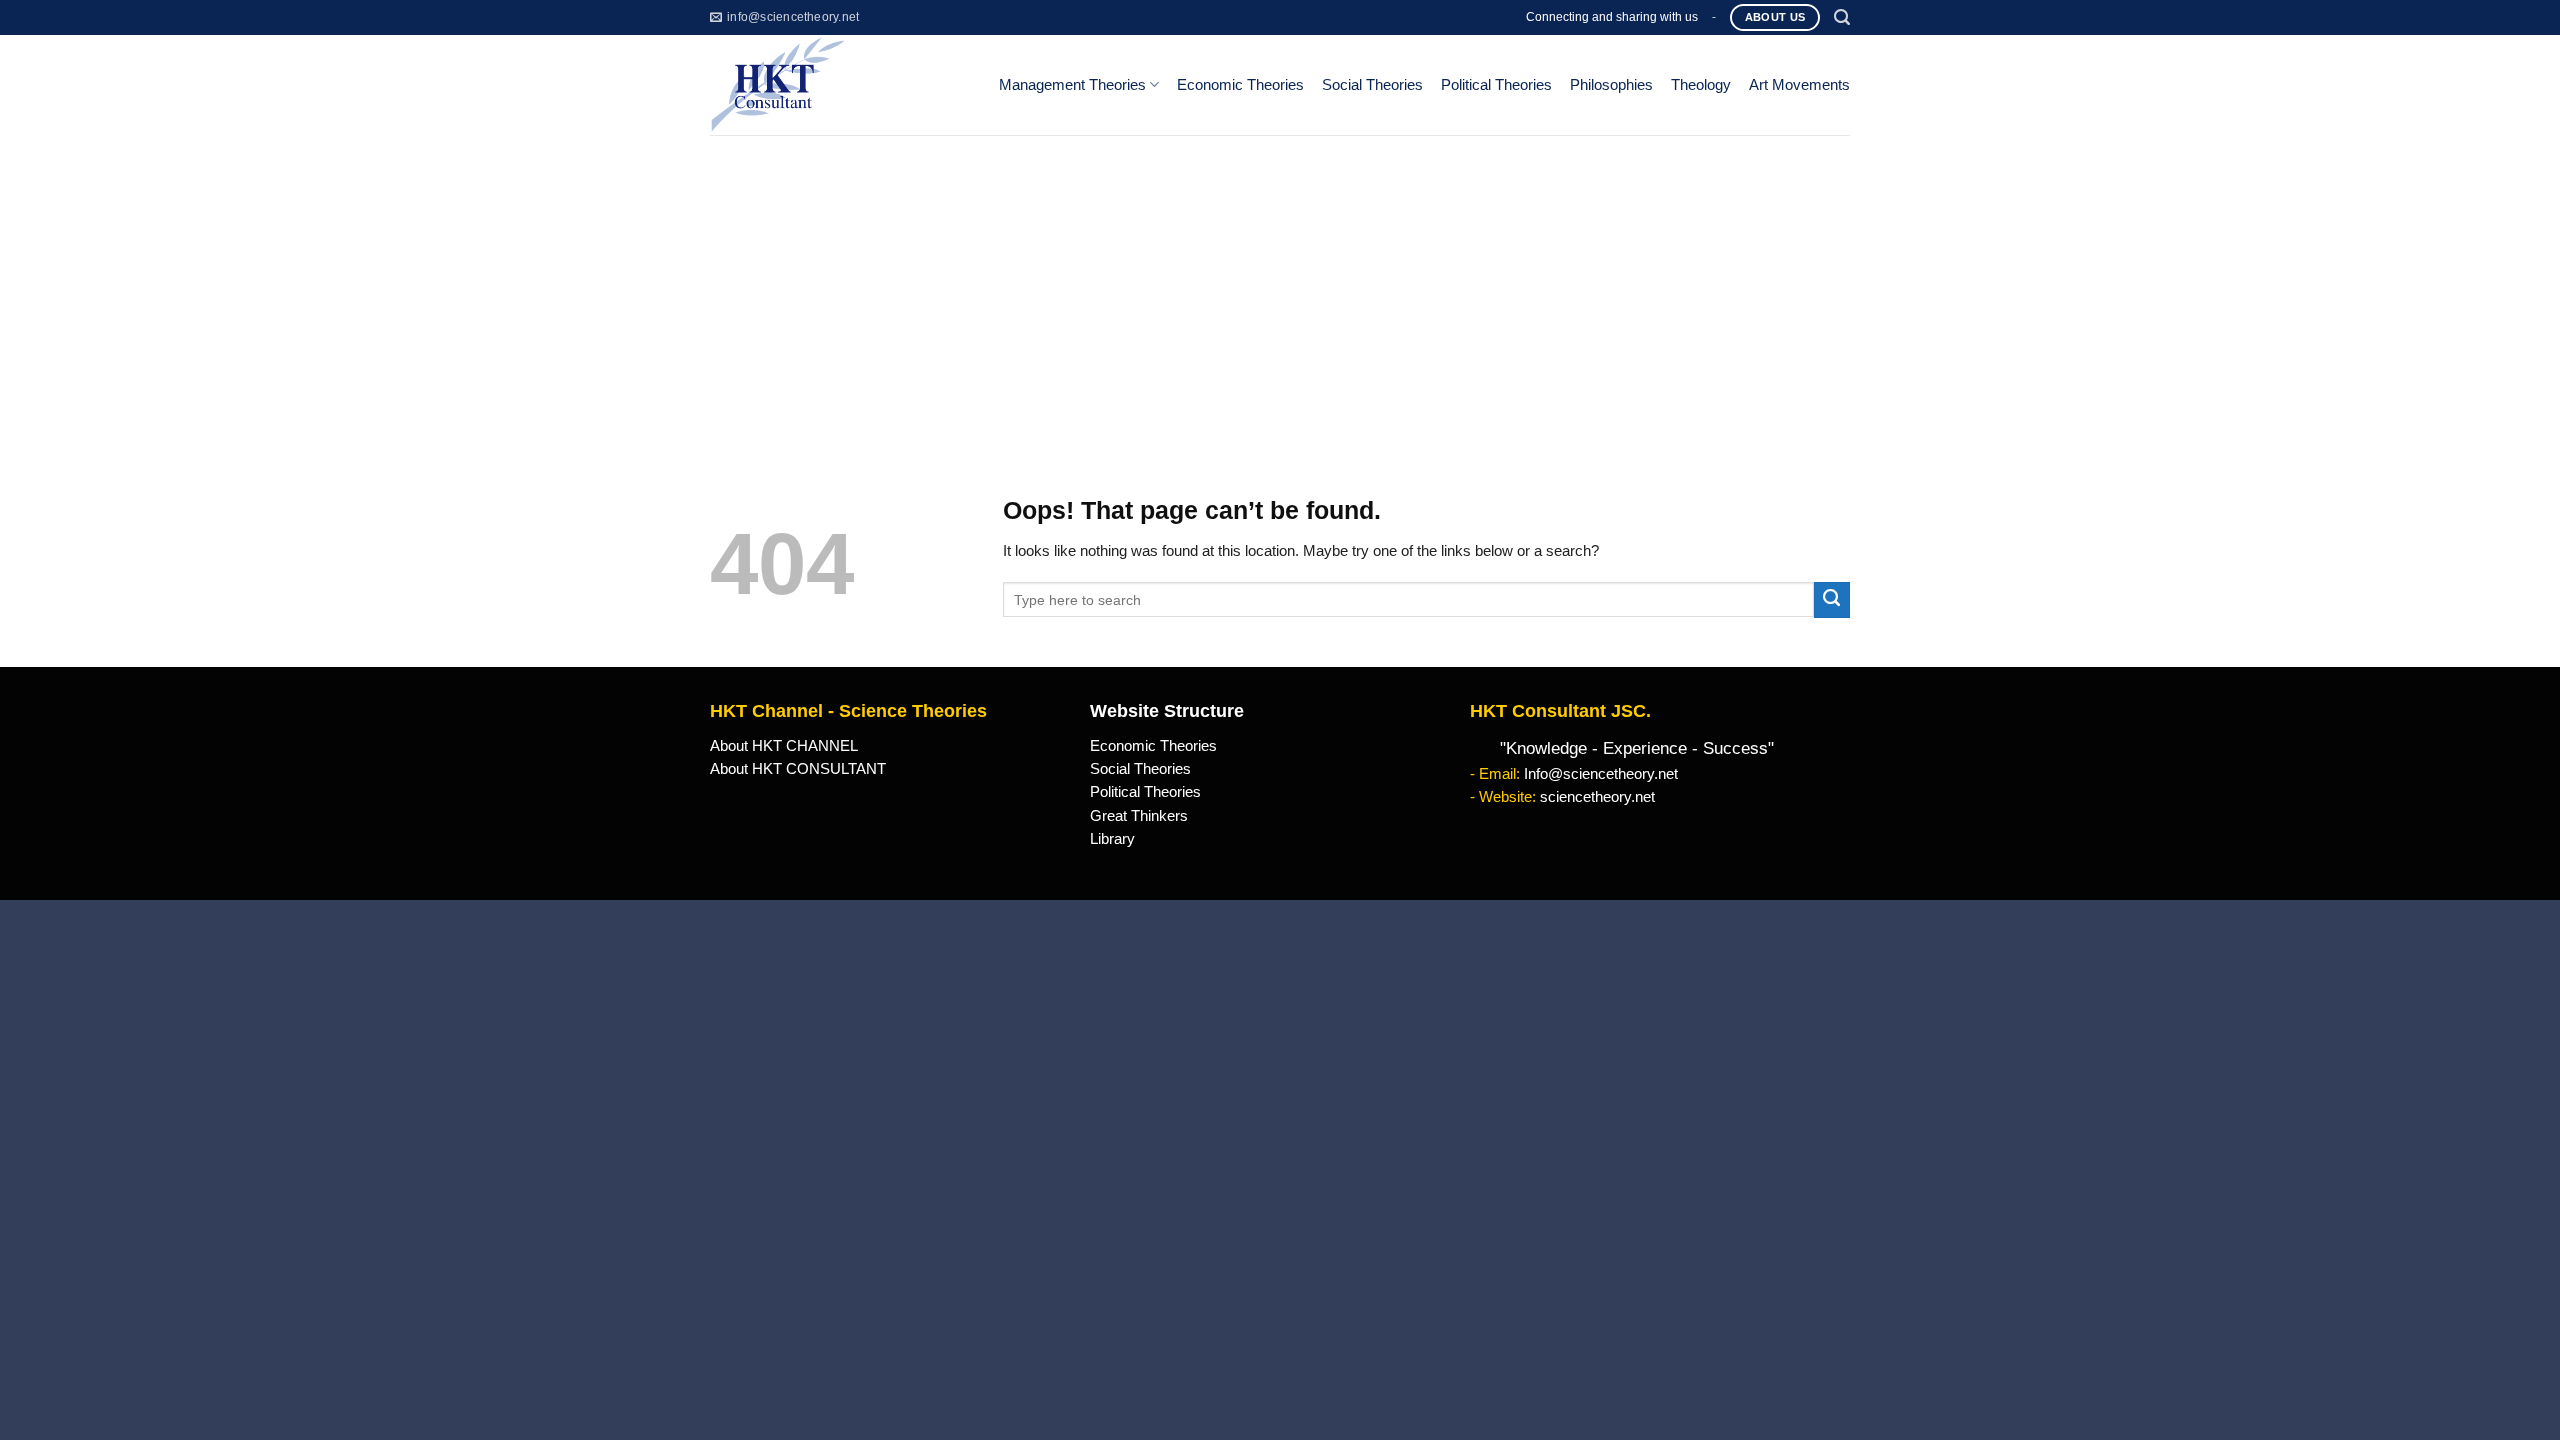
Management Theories (1072, 85)
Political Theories (1496, 85)
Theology (1701, 85)
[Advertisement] (1280, 285)
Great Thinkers (1139, 816)
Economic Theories (1240, 85)
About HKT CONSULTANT (798, 769)
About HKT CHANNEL (784, 746)
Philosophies (1611, 85)
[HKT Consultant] (838, 85)
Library (1112, 839)
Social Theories (1372, 85)
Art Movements (1799, 85)
